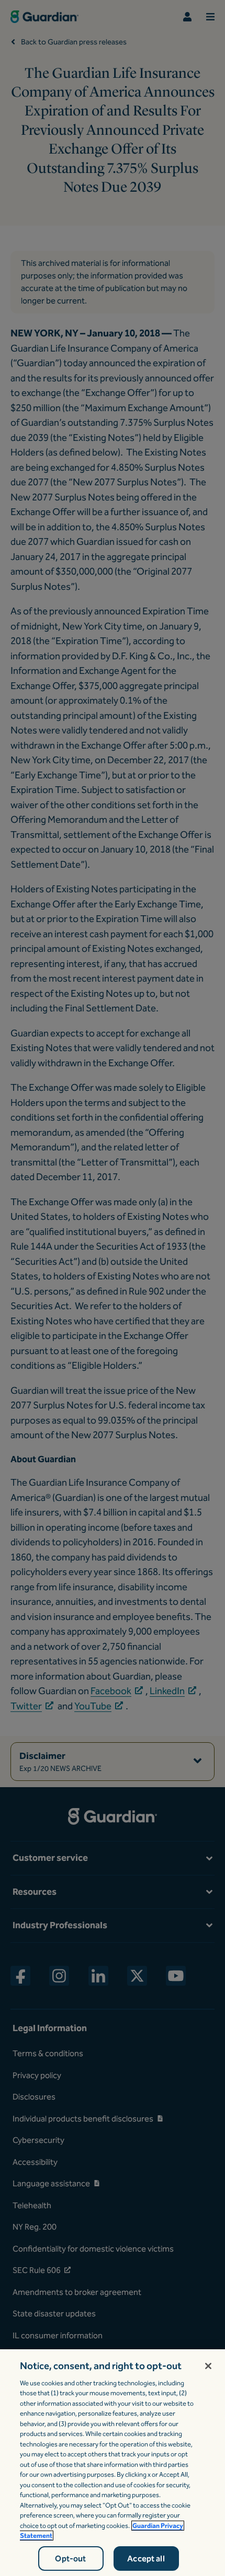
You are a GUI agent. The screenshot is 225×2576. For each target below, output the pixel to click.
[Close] (208, 2366)
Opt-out (70, 2558)
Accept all (146, 2558)
